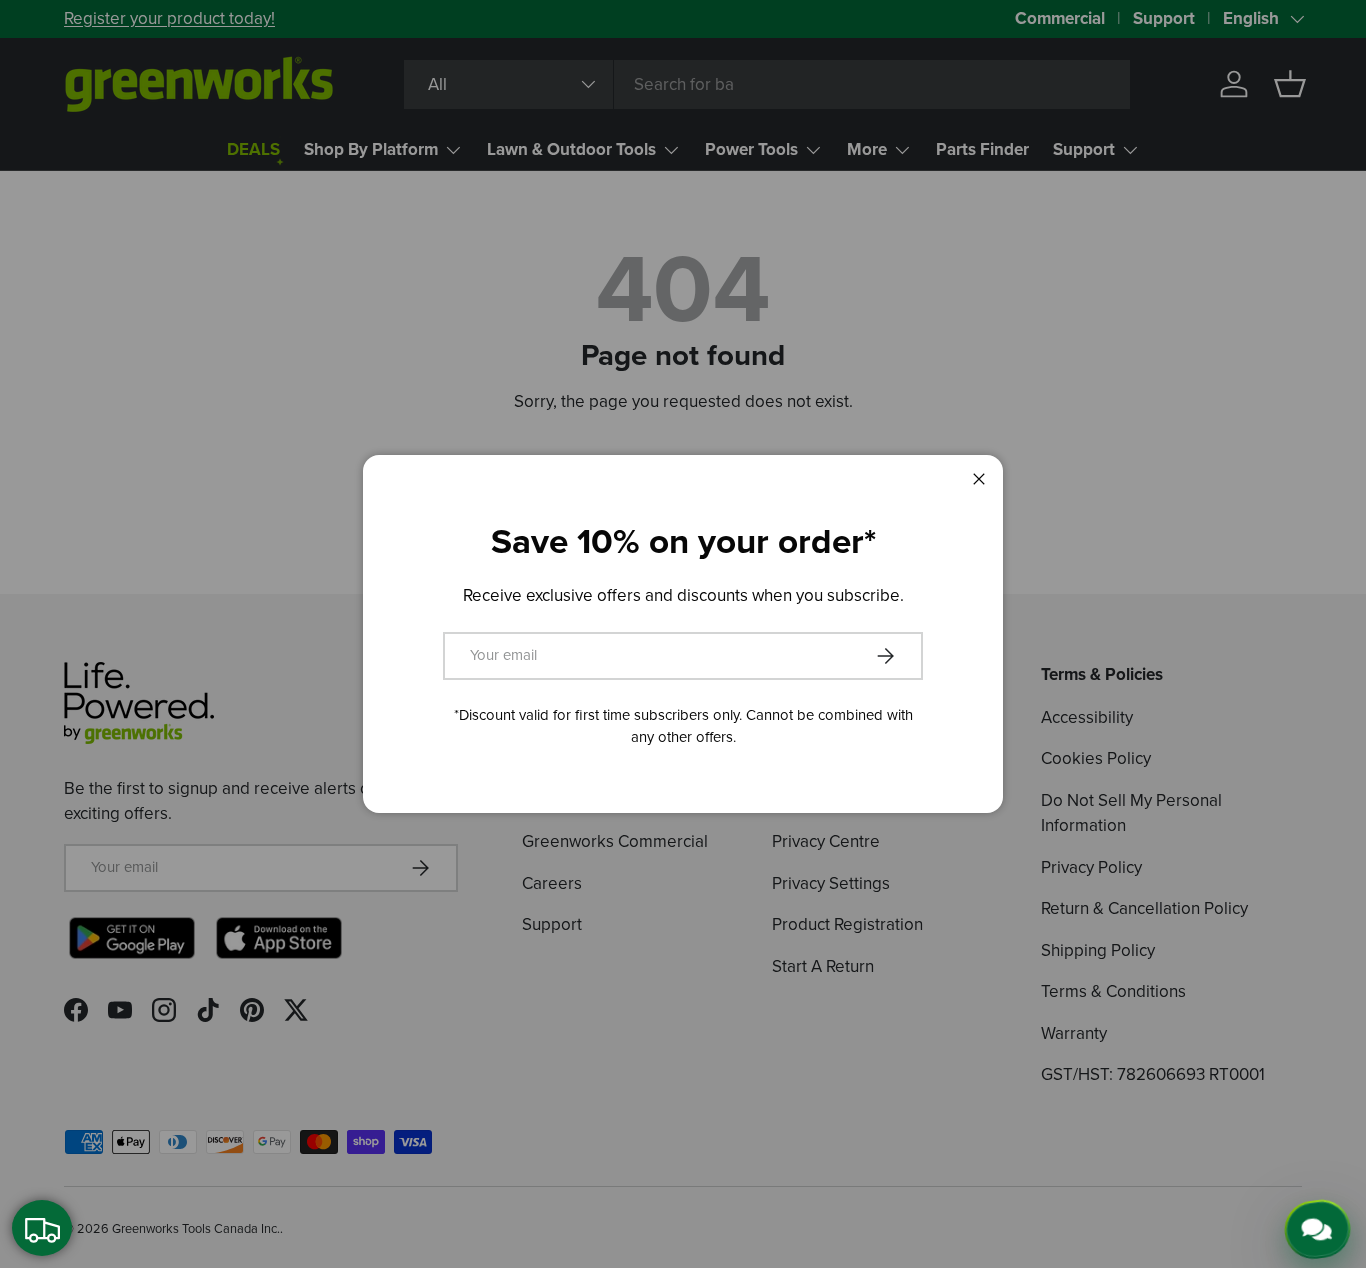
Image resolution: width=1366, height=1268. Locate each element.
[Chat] (1319, 1228)
